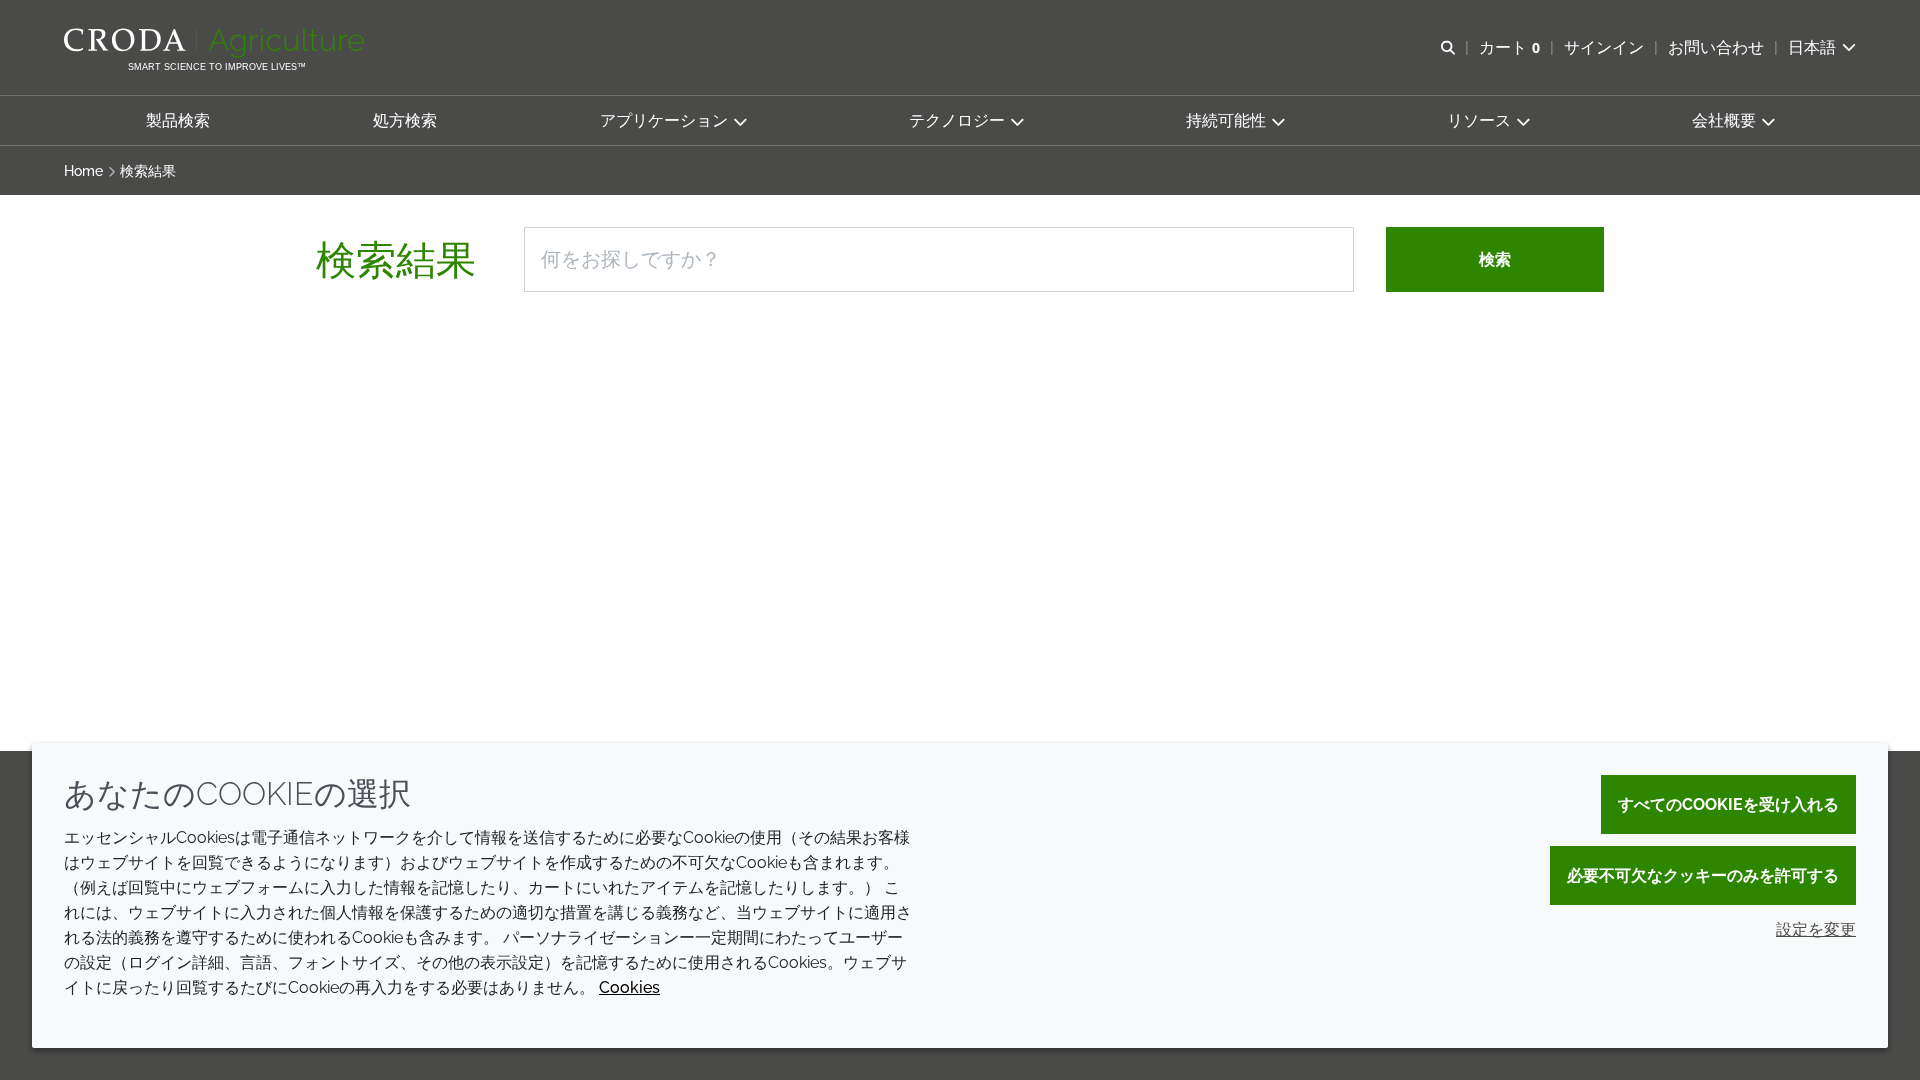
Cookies (629, 987)
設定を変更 (1816, 929)
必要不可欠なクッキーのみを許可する (1703, 875)
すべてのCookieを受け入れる (1728, 804)
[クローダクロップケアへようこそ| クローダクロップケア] (216, 43)
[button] (178, 120)
